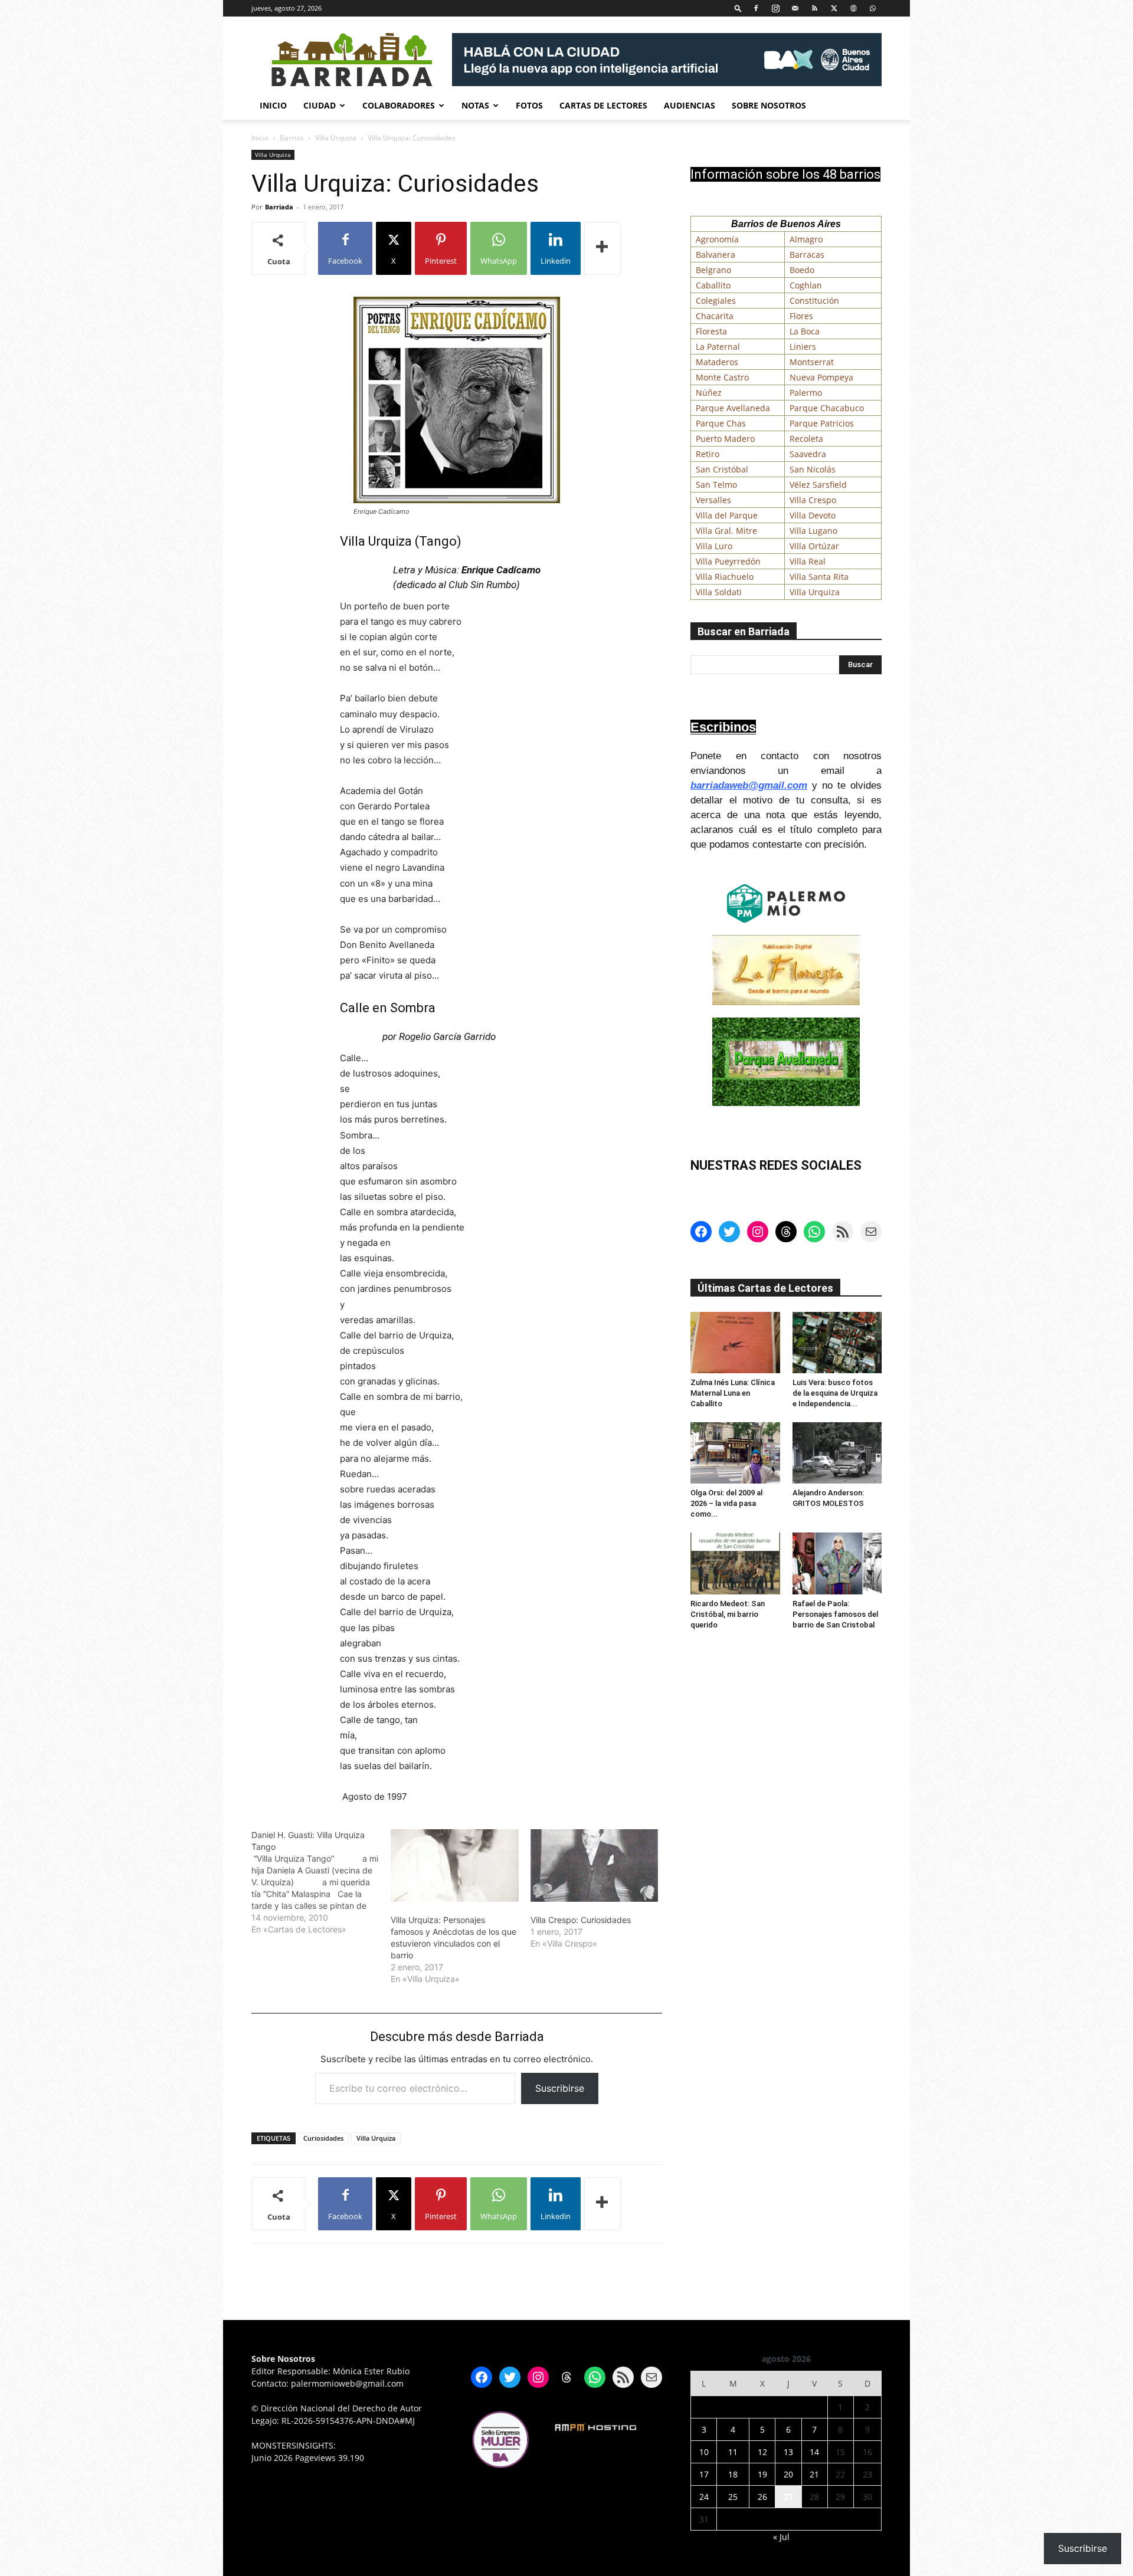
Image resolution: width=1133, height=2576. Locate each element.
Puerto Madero (725, 439)
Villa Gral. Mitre (726, 531)
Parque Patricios (822, 423)
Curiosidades (323, 2138)
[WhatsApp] (873, 8)
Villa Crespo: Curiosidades (581, 1920)
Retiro (708, 454)
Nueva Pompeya (821, 377)
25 (733, 2497)
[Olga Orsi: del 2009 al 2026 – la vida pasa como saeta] (735, 1453)
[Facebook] (756, 8)
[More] (602, 248)
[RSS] (814, 8)
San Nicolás (813, 469)
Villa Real (808, 561)
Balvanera (716, 255)
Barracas (807, 255)
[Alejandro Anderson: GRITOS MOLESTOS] (837, 1453)
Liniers (803, 347)
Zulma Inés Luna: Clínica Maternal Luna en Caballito (733, 1393)
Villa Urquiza (336, 138)
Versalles (713, 500)
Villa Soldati (719, 592)
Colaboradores (399, 105)
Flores (801, 316)
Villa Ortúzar (814, 546)
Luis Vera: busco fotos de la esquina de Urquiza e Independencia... (835, 1393)
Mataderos (717, 362)
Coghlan (806, 285)
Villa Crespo (813, 500)
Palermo (806, 393)
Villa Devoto (813, 515)
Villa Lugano (813, 531)
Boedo (802, 270)
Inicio (273, 105)
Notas (475, 105)
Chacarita (715, 316)
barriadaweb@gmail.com (749, 785)
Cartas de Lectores (603, 105)
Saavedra (808, 454)
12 (762, 2452)
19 (762, 2474)
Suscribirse (560, 2088)
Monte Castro (722, 377)
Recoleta (806, 439)
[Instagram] (775, 8)
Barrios (292, 138)
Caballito (713, 285)
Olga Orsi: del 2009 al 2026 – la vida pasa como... (726, 1503)
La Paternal (718, 347)
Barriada (279, 207)
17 (704, 2474)
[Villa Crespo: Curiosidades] (594, 1866)
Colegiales (716, 301)
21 (814, 2474)
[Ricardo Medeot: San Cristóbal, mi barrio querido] (735, 1563)
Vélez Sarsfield (818, 485)
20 (788, 2474)
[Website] (853, 8)
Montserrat (812, 362)
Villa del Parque (727, 515)
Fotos (529, 105)
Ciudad (320, 105)
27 (788, 2497)
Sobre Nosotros (769, 105)
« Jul (781, 2537)
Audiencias (690, 105)
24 (704, 2497)
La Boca (805, 331)
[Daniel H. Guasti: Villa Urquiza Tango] (321, 1882)
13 (788, 2452)
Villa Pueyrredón (728, 561)
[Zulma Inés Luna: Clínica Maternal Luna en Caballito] (735, 1343)
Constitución (814, 301)
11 (733, 2452)
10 (704, 2452)
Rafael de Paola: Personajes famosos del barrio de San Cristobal (835, 1614)
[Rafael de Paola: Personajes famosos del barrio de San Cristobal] (837, 1563)
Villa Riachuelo (725, 577)
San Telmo (716, 485)
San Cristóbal (722, 469)
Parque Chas (721, 423)
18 (733, 2474)
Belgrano (713, 270)
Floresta (711, 331)
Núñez (709, 393)
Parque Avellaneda (733, 408)
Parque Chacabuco (827, 408)
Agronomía (717, 239)
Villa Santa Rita (819, 577)
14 (814, 2452)
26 (762, 2497)
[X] (834, 8)
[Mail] (795, 8)
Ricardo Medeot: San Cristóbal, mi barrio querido (728, 1614)
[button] (738, 8)
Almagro (806, 239)
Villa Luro (714, 546)
